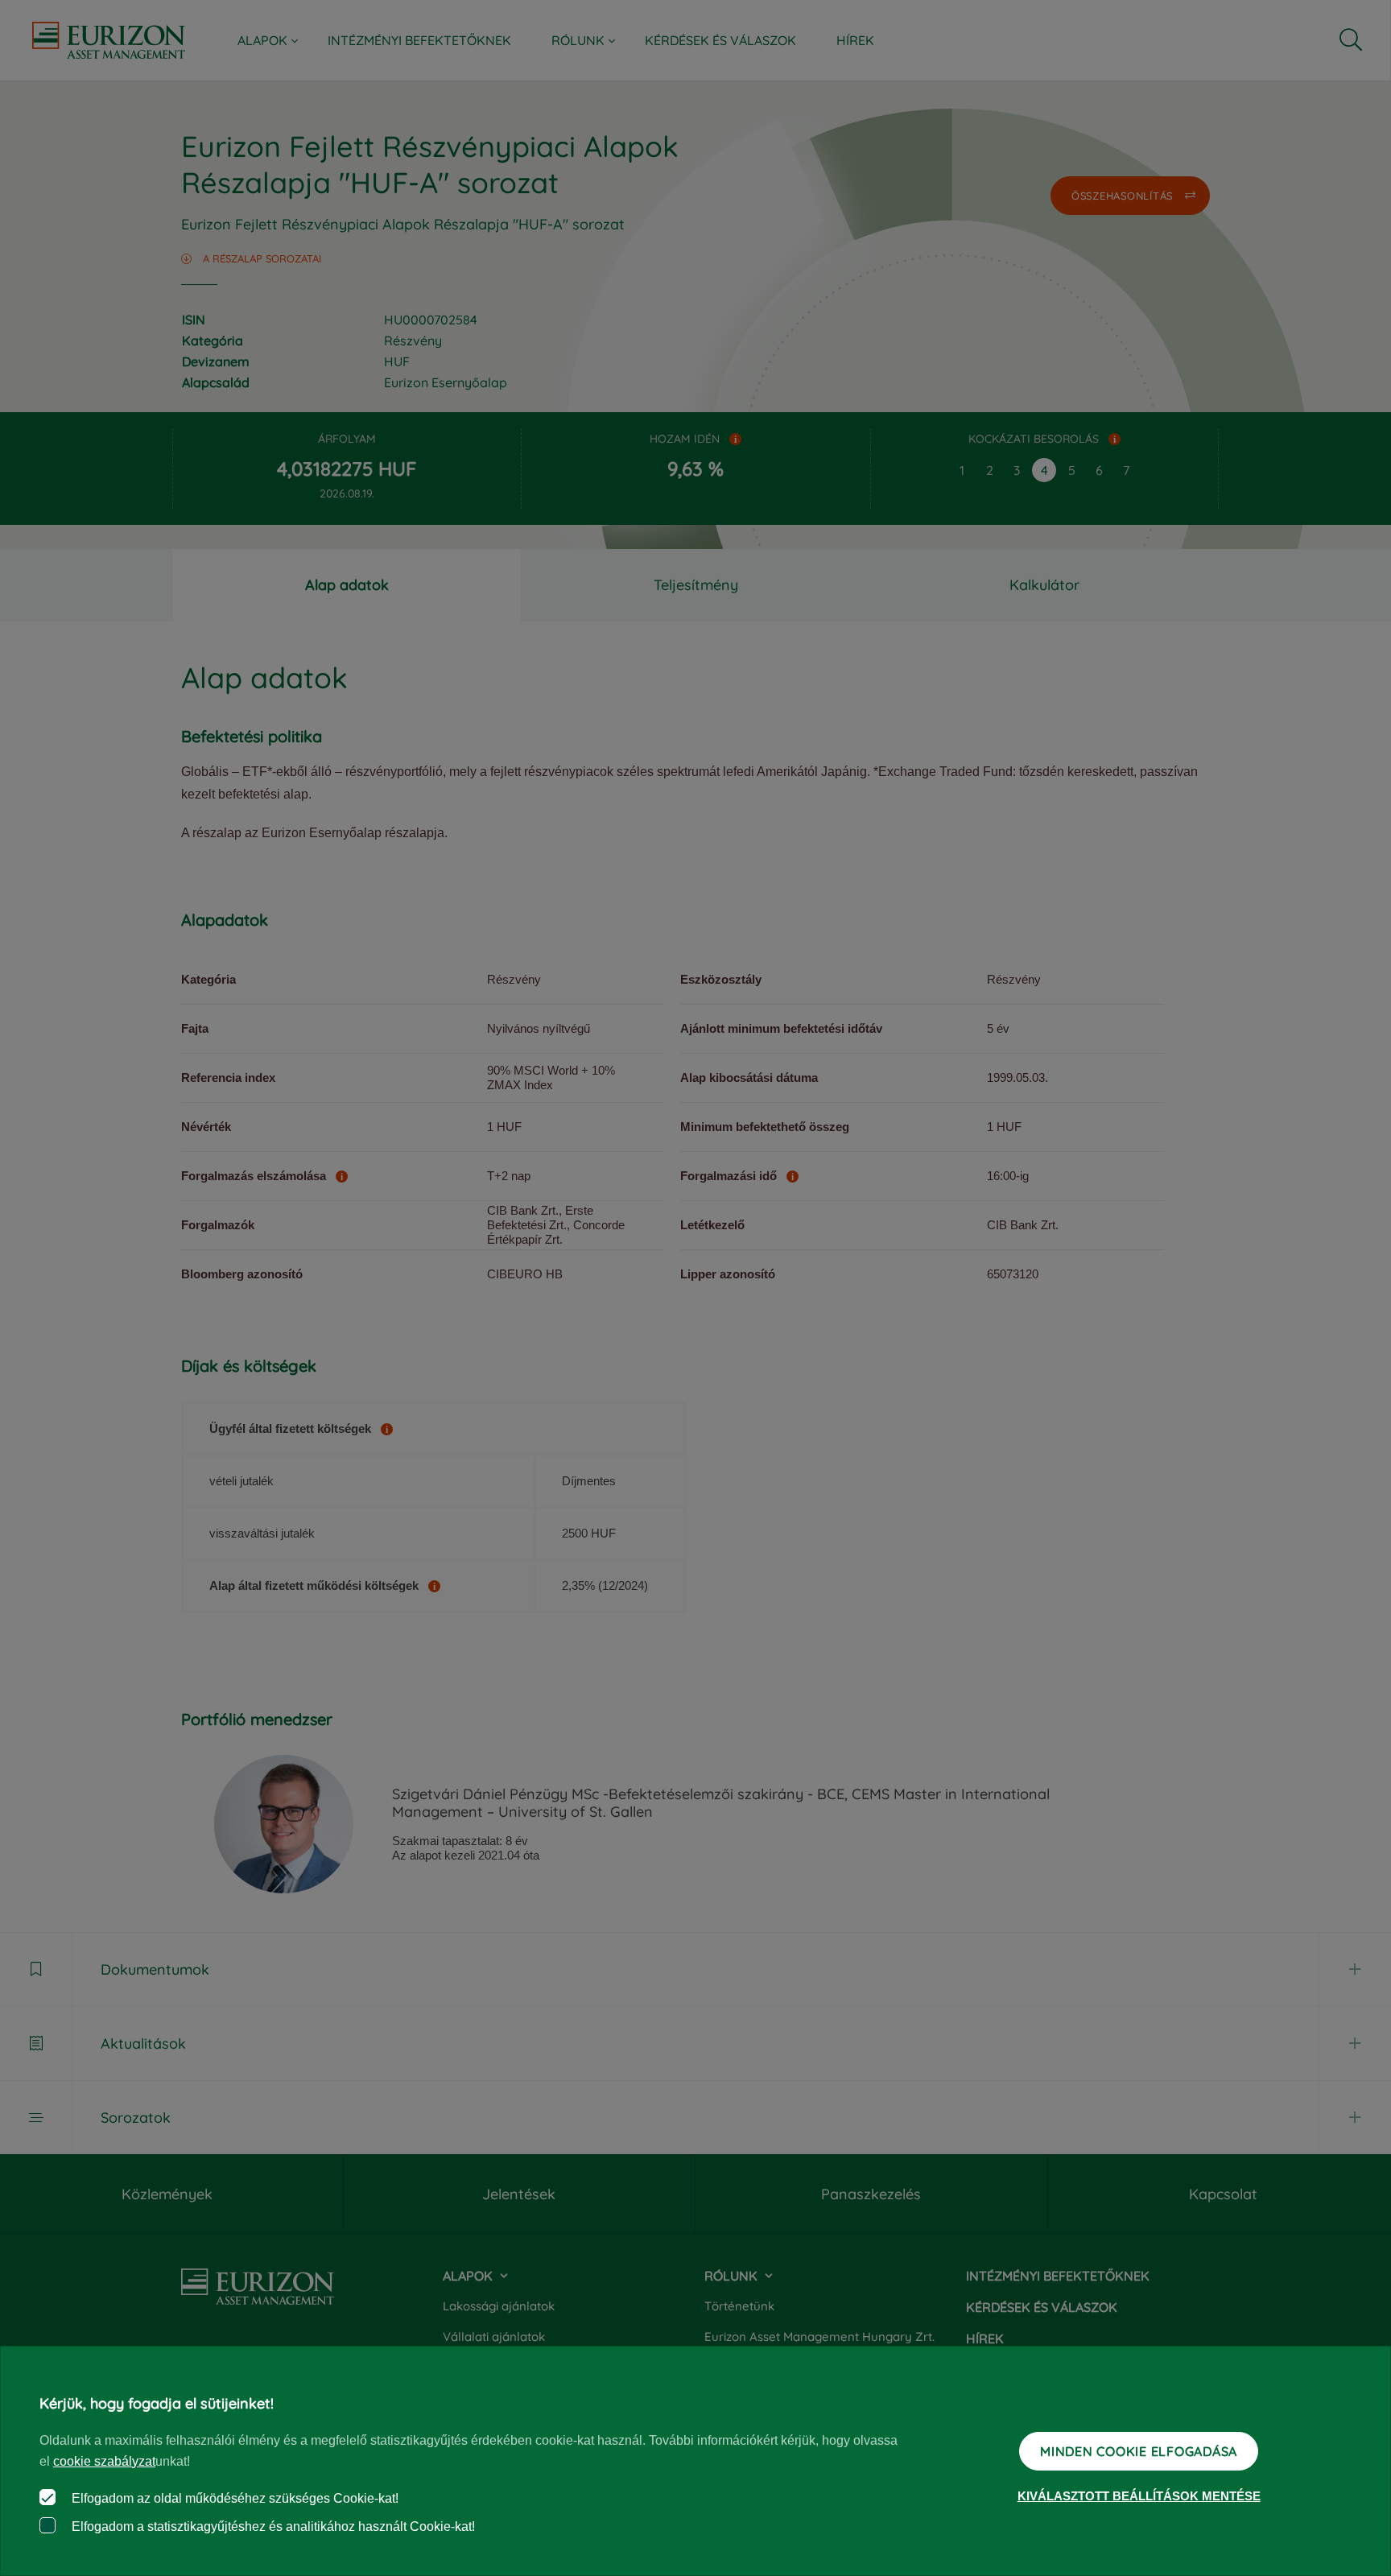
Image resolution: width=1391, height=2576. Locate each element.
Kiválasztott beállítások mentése (1139, 2496)
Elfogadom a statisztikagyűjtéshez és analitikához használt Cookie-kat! (272, 2526)
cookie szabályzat (104, 2461)
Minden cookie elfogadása (1139, 2451)
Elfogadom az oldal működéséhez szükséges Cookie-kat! (233, 2498)
